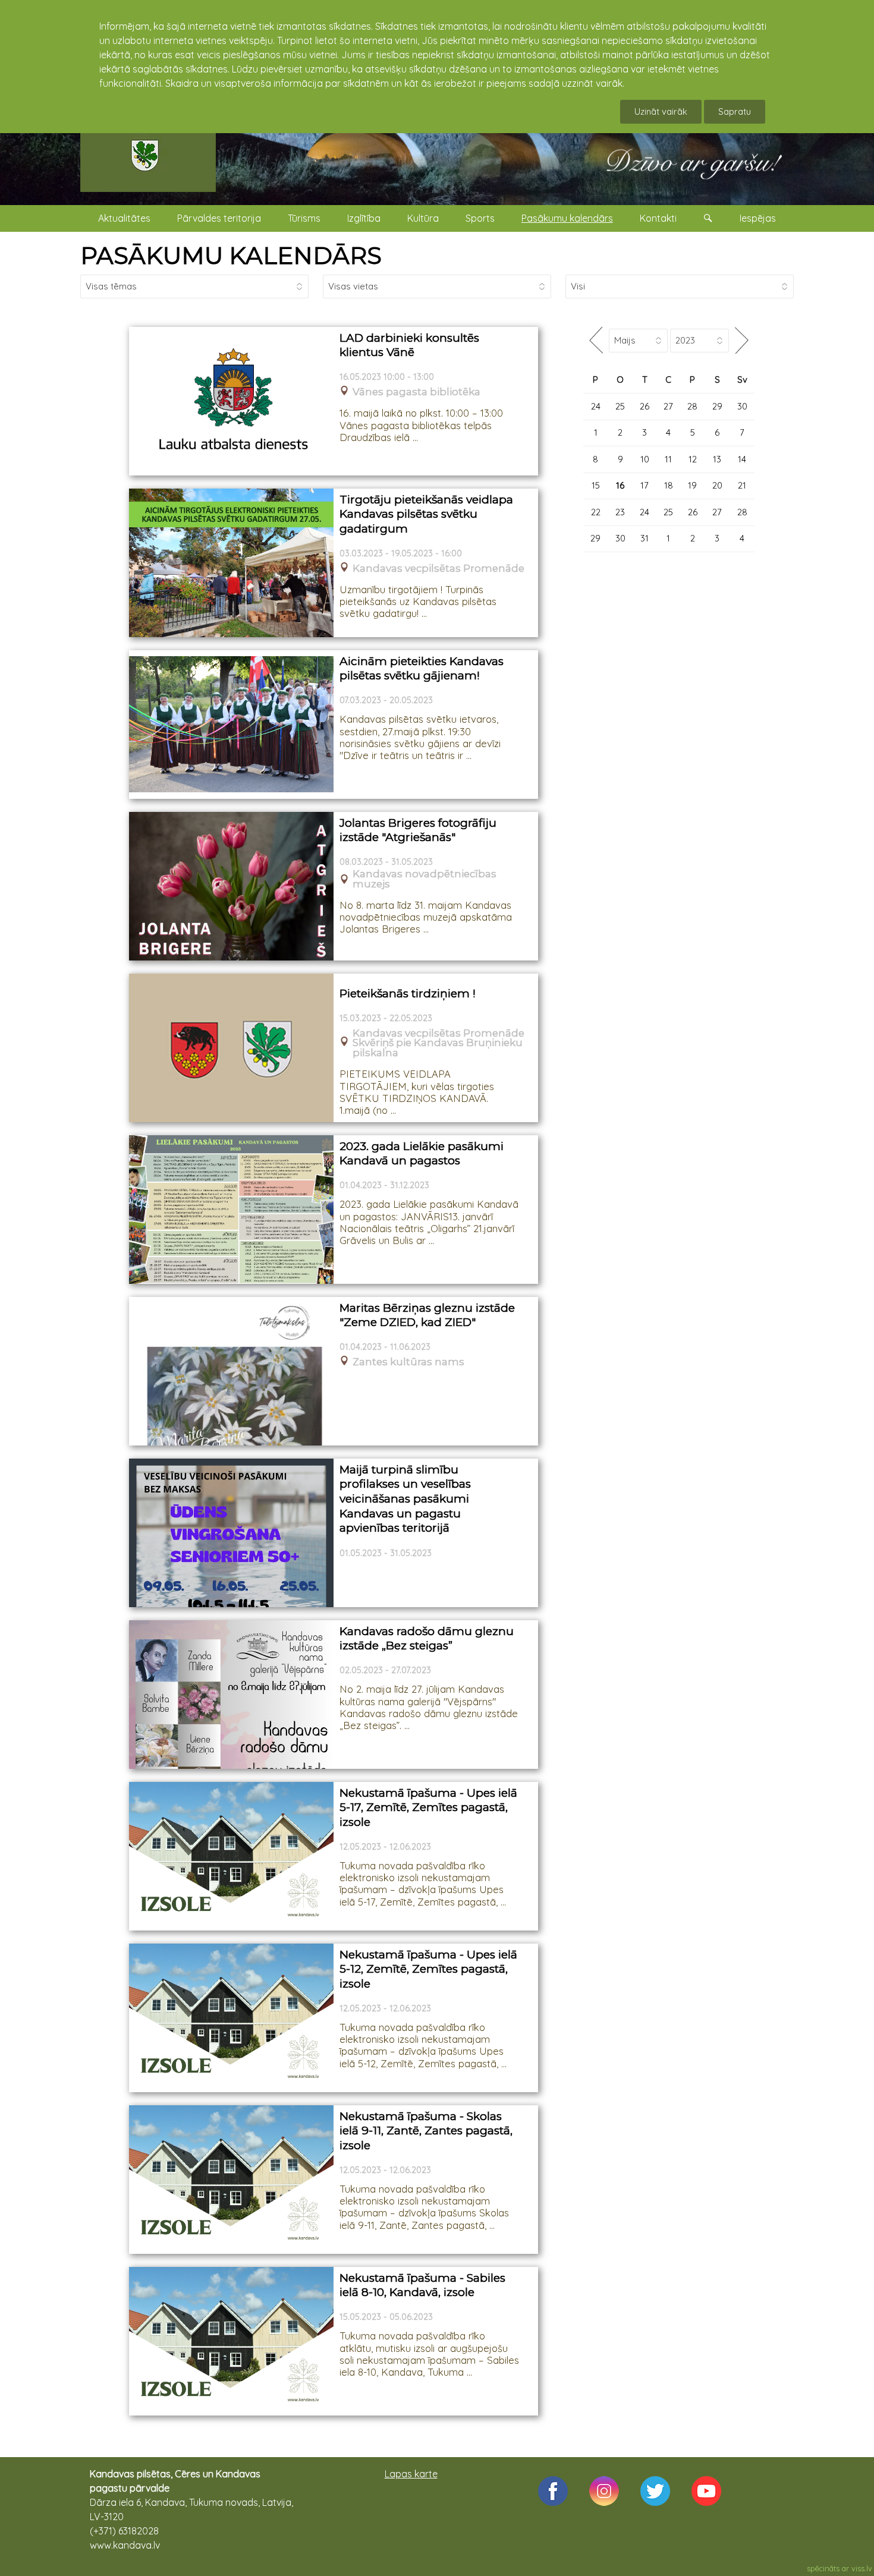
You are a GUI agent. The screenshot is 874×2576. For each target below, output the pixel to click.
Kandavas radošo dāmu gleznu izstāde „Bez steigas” (427, 1639)
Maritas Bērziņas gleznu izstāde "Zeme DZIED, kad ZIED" (427, 1315)
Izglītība (364, 218)
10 (645, 459)
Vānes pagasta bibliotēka (416, 392)
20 (717, 485)
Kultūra (423, 218)
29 (717, 406)
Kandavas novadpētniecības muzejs (425, 879)
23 (620, 512)
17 (645, 485)
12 (693, 459)
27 (668, 406)
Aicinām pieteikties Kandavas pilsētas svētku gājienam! (422, 669)
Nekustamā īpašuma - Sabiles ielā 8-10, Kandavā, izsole (422, 2285)
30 (742, 406)
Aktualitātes (124, 218)
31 (645, 538)
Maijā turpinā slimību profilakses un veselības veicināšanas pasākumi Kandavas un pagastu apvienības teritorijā (405, 1499)
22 (596, 512)
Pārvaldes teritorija (219, 218)
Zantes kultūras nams (408, 1362)
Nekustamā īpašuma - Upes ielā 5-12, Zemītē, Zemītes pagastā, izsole (428, 1969)
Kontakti (658, 218)
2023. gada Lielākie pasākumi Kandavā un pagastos (422, 1154)
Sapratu (735, 111)
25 (620, 406)
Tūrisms (304, 218)
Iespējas (758, 218)
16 (620, 485)
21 (742, 485)
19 (692, 485)
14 (742, 459)
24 (596, 406)
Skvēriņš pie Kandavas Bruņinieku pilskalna (438, 1048)
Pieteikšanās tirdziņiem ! (408, 993)
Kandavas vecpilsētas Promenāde (438, 569)
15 (596, 485)
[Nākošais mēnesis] (742, 340)
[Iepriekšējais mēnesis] (596, 340)
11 (668, 459)
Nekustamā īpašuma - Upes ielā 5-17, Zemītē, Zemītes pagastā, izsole (428, 1807)
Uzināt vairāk (661, 111)
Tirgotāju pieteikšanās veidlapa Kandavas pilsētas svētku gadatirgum (426, 514)
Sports (480, 218)
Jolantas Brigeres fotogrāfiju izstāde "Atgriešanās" (418, 830)
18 (669, 485)
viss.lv (862, 2568)
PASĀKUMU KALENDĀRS (231, 255)
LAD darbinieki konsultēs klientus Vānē (409, 345)
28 (692, 406)
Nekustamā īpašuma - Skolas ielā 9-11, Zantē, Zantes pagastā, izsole (426, 2131)
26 (645, 406)
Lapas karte (411, 2474)
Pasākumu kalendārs (567, 218)
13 (717, 459)
